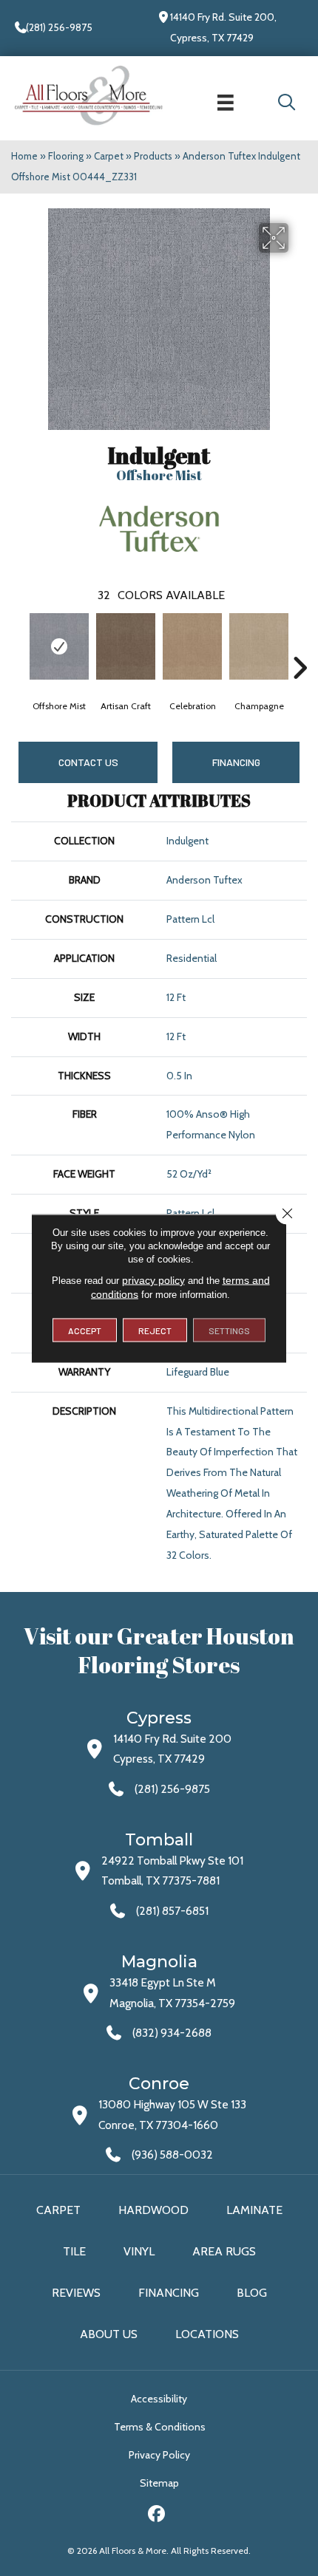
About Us (109, 2334)
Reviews (76, 2293)
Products (153, 156)
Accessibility (159, 2399)
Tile (74, 2251)
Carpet (109, 156)
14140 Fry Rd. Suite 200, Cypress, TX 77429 (223, 27)
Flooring (66, 156)
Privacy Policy (159, 2455)
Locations (207, 2334)
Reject (155, 1330)
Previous (18, 646)
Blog (252, 2293)
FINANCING (236, 762)
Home (24, 156)
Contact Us (88, 762)
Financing (169, 2293)
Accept (85, 1330)
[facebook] (157, 2516)
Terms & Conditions (160, 2427)
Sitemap (159, 2483)
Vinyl (139, 2251)
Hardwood (153, 2210)
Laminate (254, 2210)
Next (300, 646)
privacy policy (153, 1280)
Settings (229, 1330)
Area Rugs (224, 2251)
